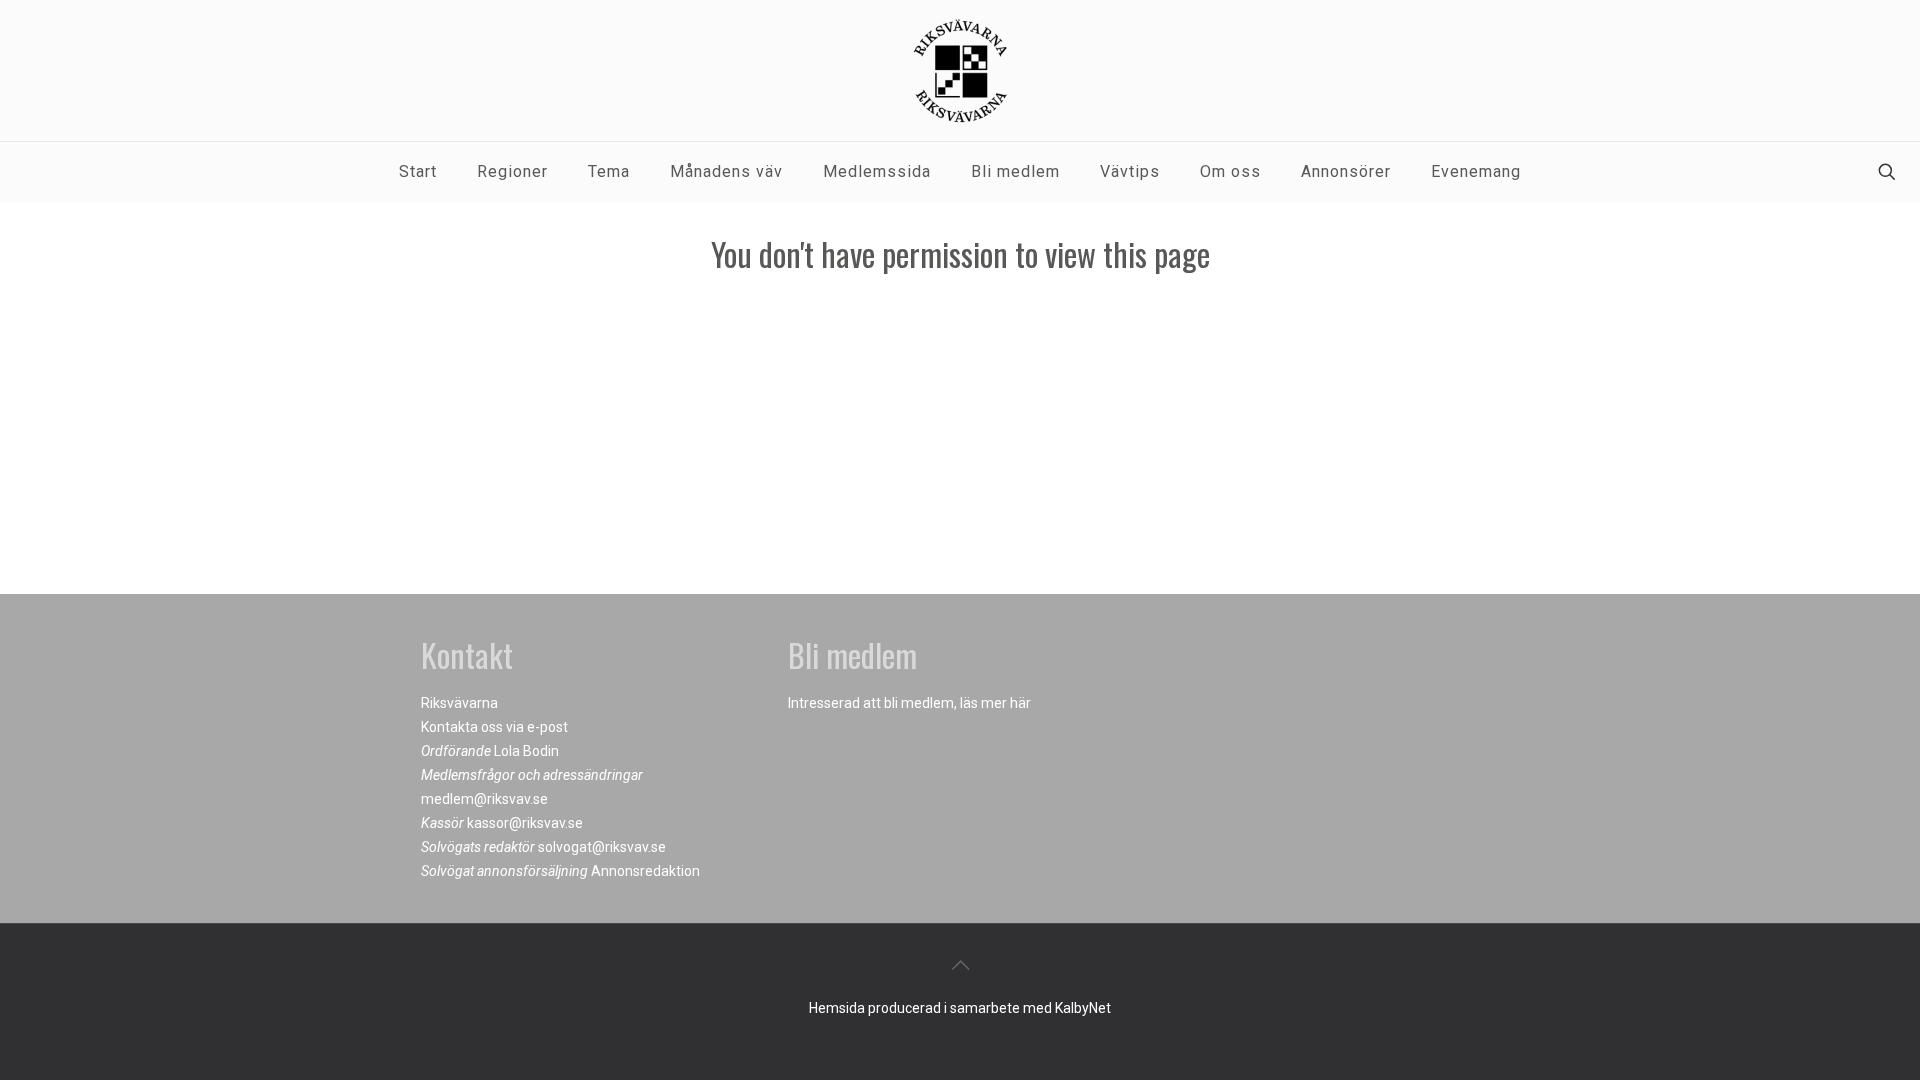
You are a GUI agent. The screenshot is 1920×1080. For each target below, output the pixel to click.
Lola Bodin (526, 751)
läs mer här (995, 703)
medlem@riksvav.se (484, 799)
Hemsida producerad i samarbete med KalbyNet (960, 1008)
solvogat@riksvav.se (602, 847)
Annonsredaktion (645, 871)
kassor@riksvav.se (525, 823)
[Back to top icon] (960, 965)
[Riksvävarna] (960, 70)
